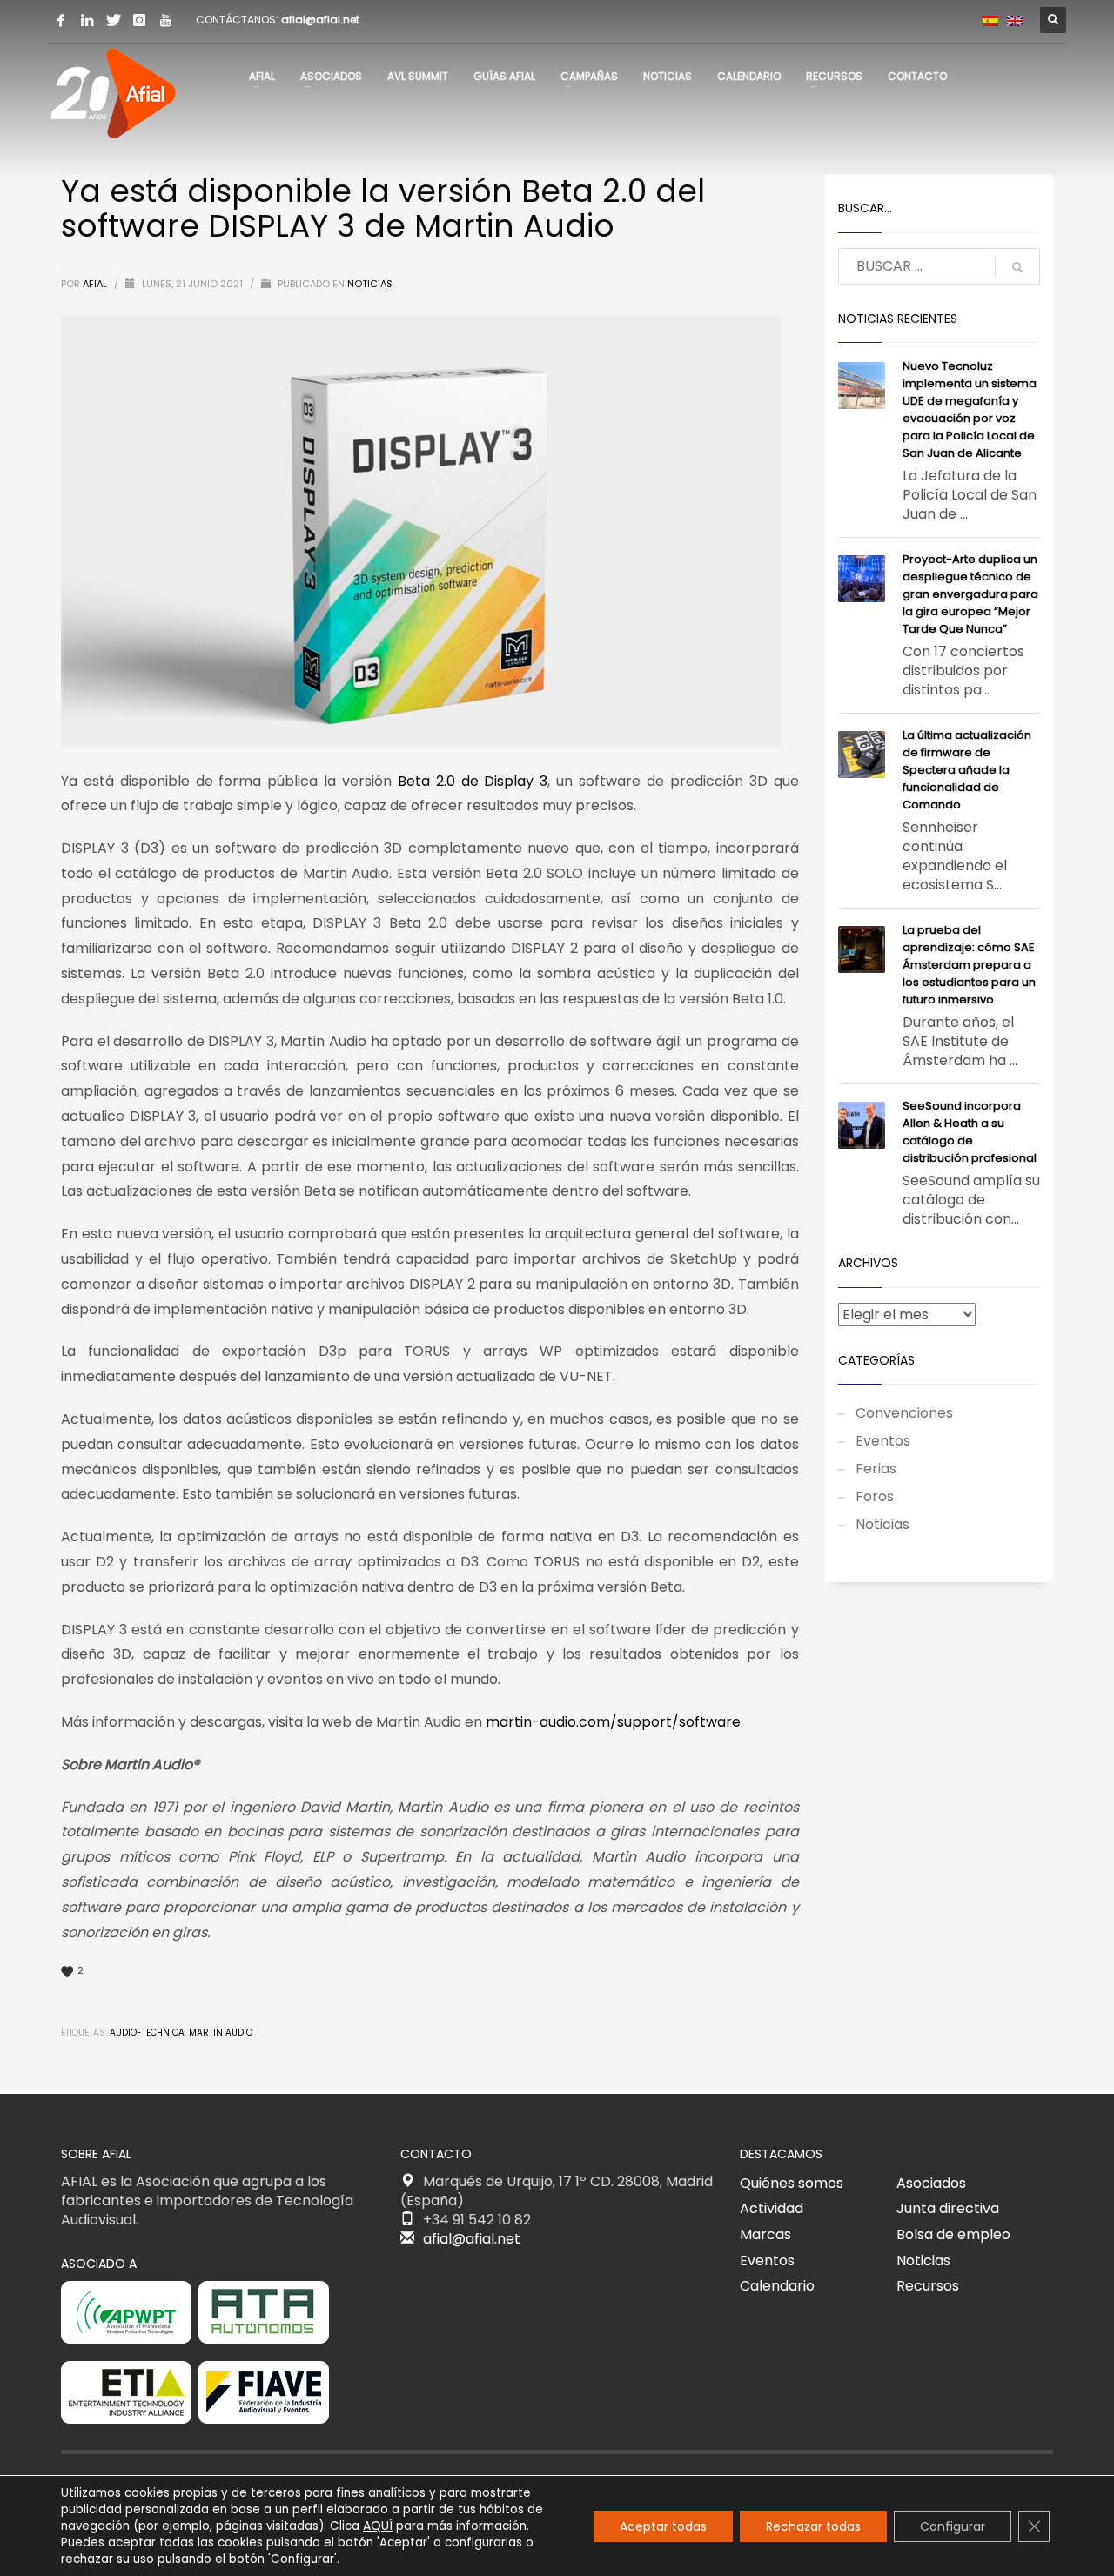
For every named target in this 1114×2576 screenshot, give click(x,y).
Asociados (931, 2183)
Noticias (370, 284)
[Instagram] (139, 20)
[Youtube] (165, 20)
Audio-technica (147, 2033)
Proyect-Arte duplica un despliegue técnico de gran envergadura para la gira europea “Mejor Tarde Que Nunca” (970, 594)
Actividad (772, 2208)
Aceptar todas (663, 2526)
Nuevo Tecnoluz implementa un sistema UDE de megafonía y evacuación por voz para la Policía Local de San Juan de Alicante (970, 409)
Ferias (876, 1469)
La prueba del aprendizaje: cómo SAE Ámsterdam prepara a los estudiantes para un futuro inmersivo (969, 965)
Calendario (777, 2286)
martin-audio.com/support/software (613, 1722)
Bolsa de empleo (953, 2234)
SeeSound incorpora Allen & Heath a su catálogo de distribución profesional (970, 1132)
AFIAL (96, 284)
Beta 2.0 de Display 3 (473, 781)
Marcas (765, 2234)
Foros (875, 1496)
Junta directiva (948, 2208)
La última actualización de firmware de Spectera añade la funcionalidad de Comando (967, 770)
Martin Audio (221, 2033)
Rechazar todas (813, 2526)
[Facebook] (61, 20)
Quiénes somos (792, 2183)
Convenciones (904, 1413)
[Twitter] (113, 20)
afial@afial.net (320, 20)
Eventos (883, 1441)
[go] (1017, 267)
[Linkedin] (87, 20)
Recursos (928, 2286)
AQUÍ (378, 2526)
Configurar (953, 2526)
